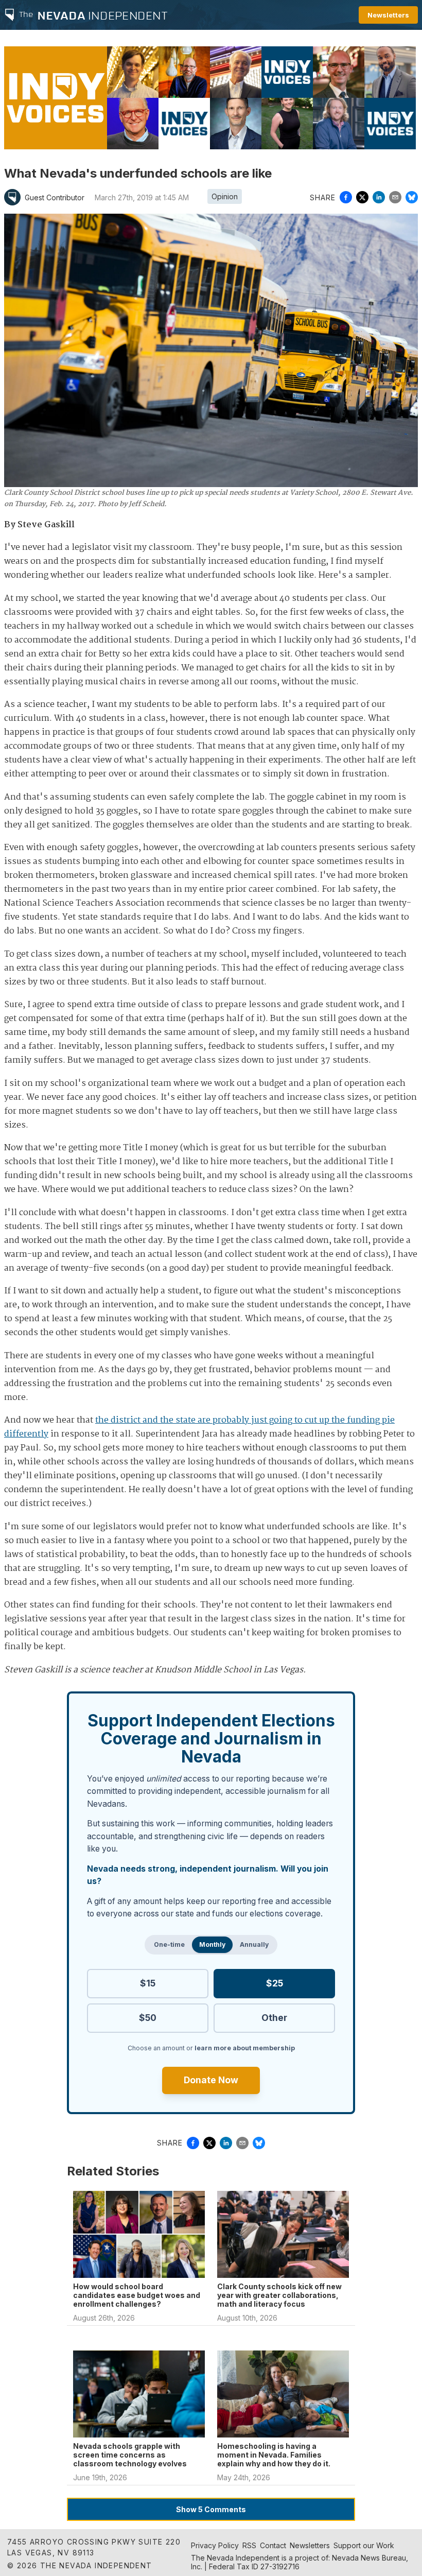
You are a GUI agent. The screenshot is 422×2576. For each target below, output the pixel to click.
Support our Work (364, 2545)
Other (274, 2018)
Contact (273, 2545)
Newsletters (388, 15)
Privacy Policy (215, 2545)
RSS (249, 2545)
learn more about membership (245, 2048)
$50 (148, 2018)
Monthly (212, 1944)
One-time (169, 1944)
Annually (254, 1944)
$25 (275, 1983)
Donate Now (211, 2080)
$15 (148, 1983)
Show (211, 2509)
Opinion (225, 196)
